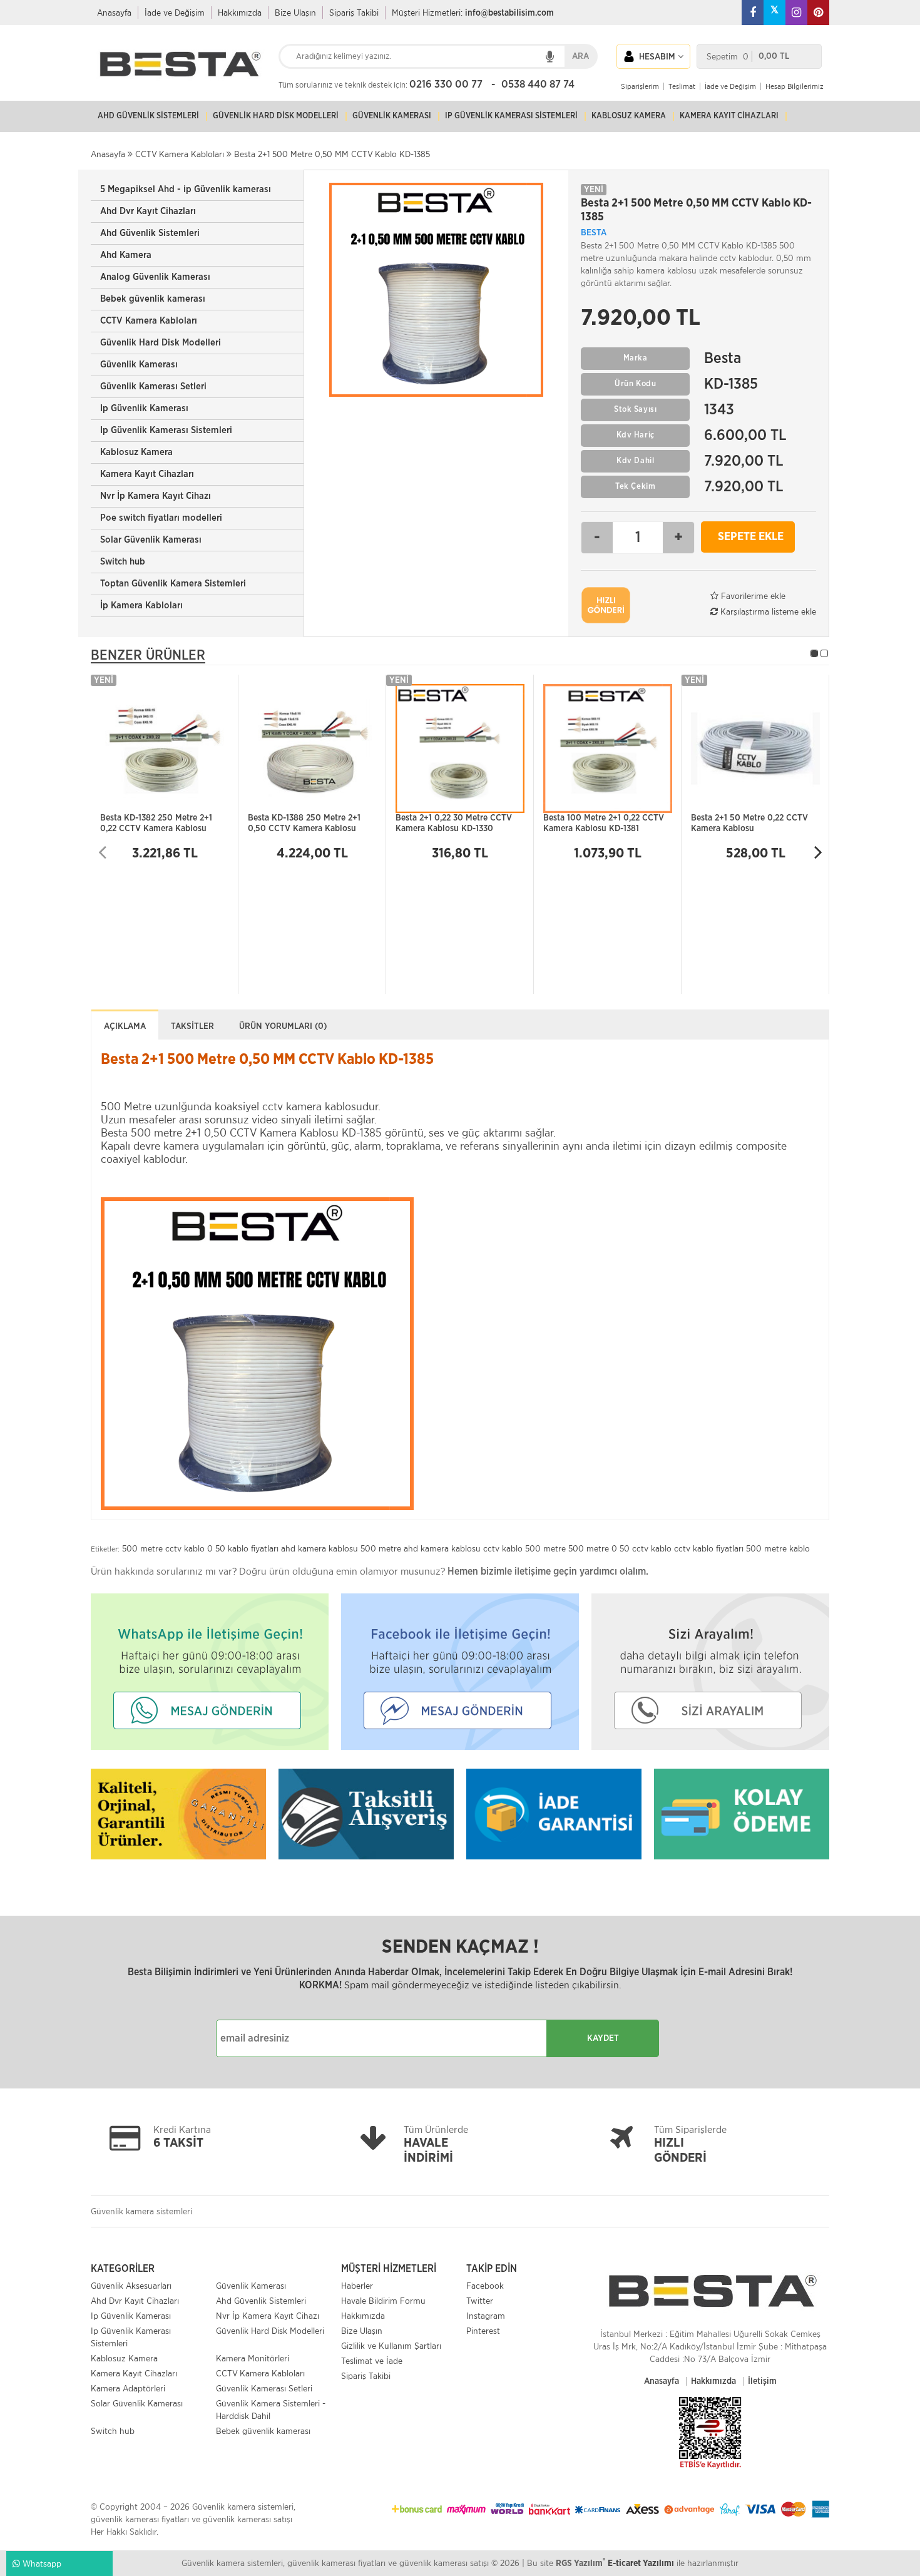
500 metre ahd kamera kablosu (421, 1548)
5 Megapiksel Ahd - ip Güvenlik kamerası (186, 189)
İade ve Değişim (175, 13)
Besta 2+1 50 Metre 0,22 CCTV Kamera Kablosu (749, 823)
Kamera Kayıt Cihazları (147, 474)
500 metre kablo (778, 1548)
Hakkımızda (240, 13)
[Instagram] (796, 13)
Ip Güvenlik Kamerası (144, 408)
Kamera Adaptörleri (128, 2388)
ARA (580, 56)
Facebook (485, 2286)
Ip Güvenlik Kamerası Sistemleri (166, 430)
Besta (594, 233)
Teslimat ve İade (372, 2361)
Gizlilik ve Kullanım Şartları (391, 2346)
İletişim (762, 2381)
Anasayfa (114, 13)
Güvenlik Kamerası (139, 365)
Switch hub (123, 562)
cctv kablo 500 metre (524, 1548)
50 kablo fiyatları (247, 1548)
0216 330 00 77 (446, 84)
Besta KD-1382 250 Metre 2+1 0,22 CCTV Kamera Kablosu (156, 823)
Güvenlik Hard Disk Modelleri (161, 343)
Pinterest (483, 2331)
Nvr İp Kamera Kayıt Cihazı (156, 496)
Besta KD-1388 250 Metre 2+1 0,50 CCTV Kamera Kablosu (304, 823)
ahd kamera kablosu (319, 1548)
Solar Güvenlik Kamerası (151, 540)
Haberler (357, 2286)
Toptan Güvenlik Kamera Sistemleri (173, 584)
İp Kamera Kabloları (141, 606)
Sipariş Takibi (354, 13)
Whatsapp (41, 2563)
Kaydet (603, 2038)
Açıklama (125, 1026)
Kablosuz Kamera (136, 452)
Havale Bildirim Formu (383, 2301)
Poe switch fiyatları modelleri (161, 518)
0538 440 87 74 (538, 84)
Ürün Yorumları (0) (283, 1026)
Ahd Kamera (126, 255)
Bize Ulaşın (295, 13)
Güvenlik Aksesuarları (131, 2286)
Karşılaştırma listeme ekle (767, 611)
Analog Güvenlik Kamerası (155, 277)
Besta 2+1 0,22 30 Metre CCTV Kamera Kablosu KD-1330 (454, 823)
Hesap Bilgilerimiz (795, 86)
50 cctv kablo (646, 1548)
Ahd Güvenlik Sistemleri (150, 233)
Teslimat (682, 86)
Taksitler (192, 1026)
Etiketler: (105, 1549)
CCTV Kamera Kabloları (149, 321)
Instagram (486, 2316)
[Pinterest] (818, 13)
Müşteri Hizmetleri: (473, 13)
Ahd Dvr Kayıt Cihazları (148, 211)
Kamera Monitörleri (253, 2358)
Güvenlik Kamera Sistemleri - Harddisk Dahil (271, 2410)
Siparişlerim (640, 86)
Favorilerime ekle (752, 596)
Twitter (480, 2301)
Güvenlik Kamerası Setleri (153, 386)
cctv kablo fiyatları (709, 1548)
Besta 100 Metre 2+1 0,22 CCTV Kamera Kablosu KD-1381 (604, 823)
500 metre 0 (593, 1548)
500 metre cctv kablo (163, 1548)
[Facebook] (753, 13)
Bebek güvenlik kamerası (153, 299)
